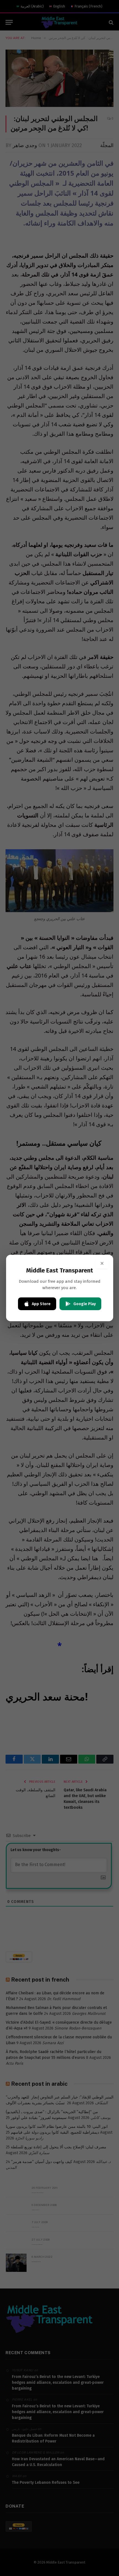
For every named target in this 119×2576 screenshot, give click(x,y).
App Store (41, 1304)
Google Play (85, 1304)
